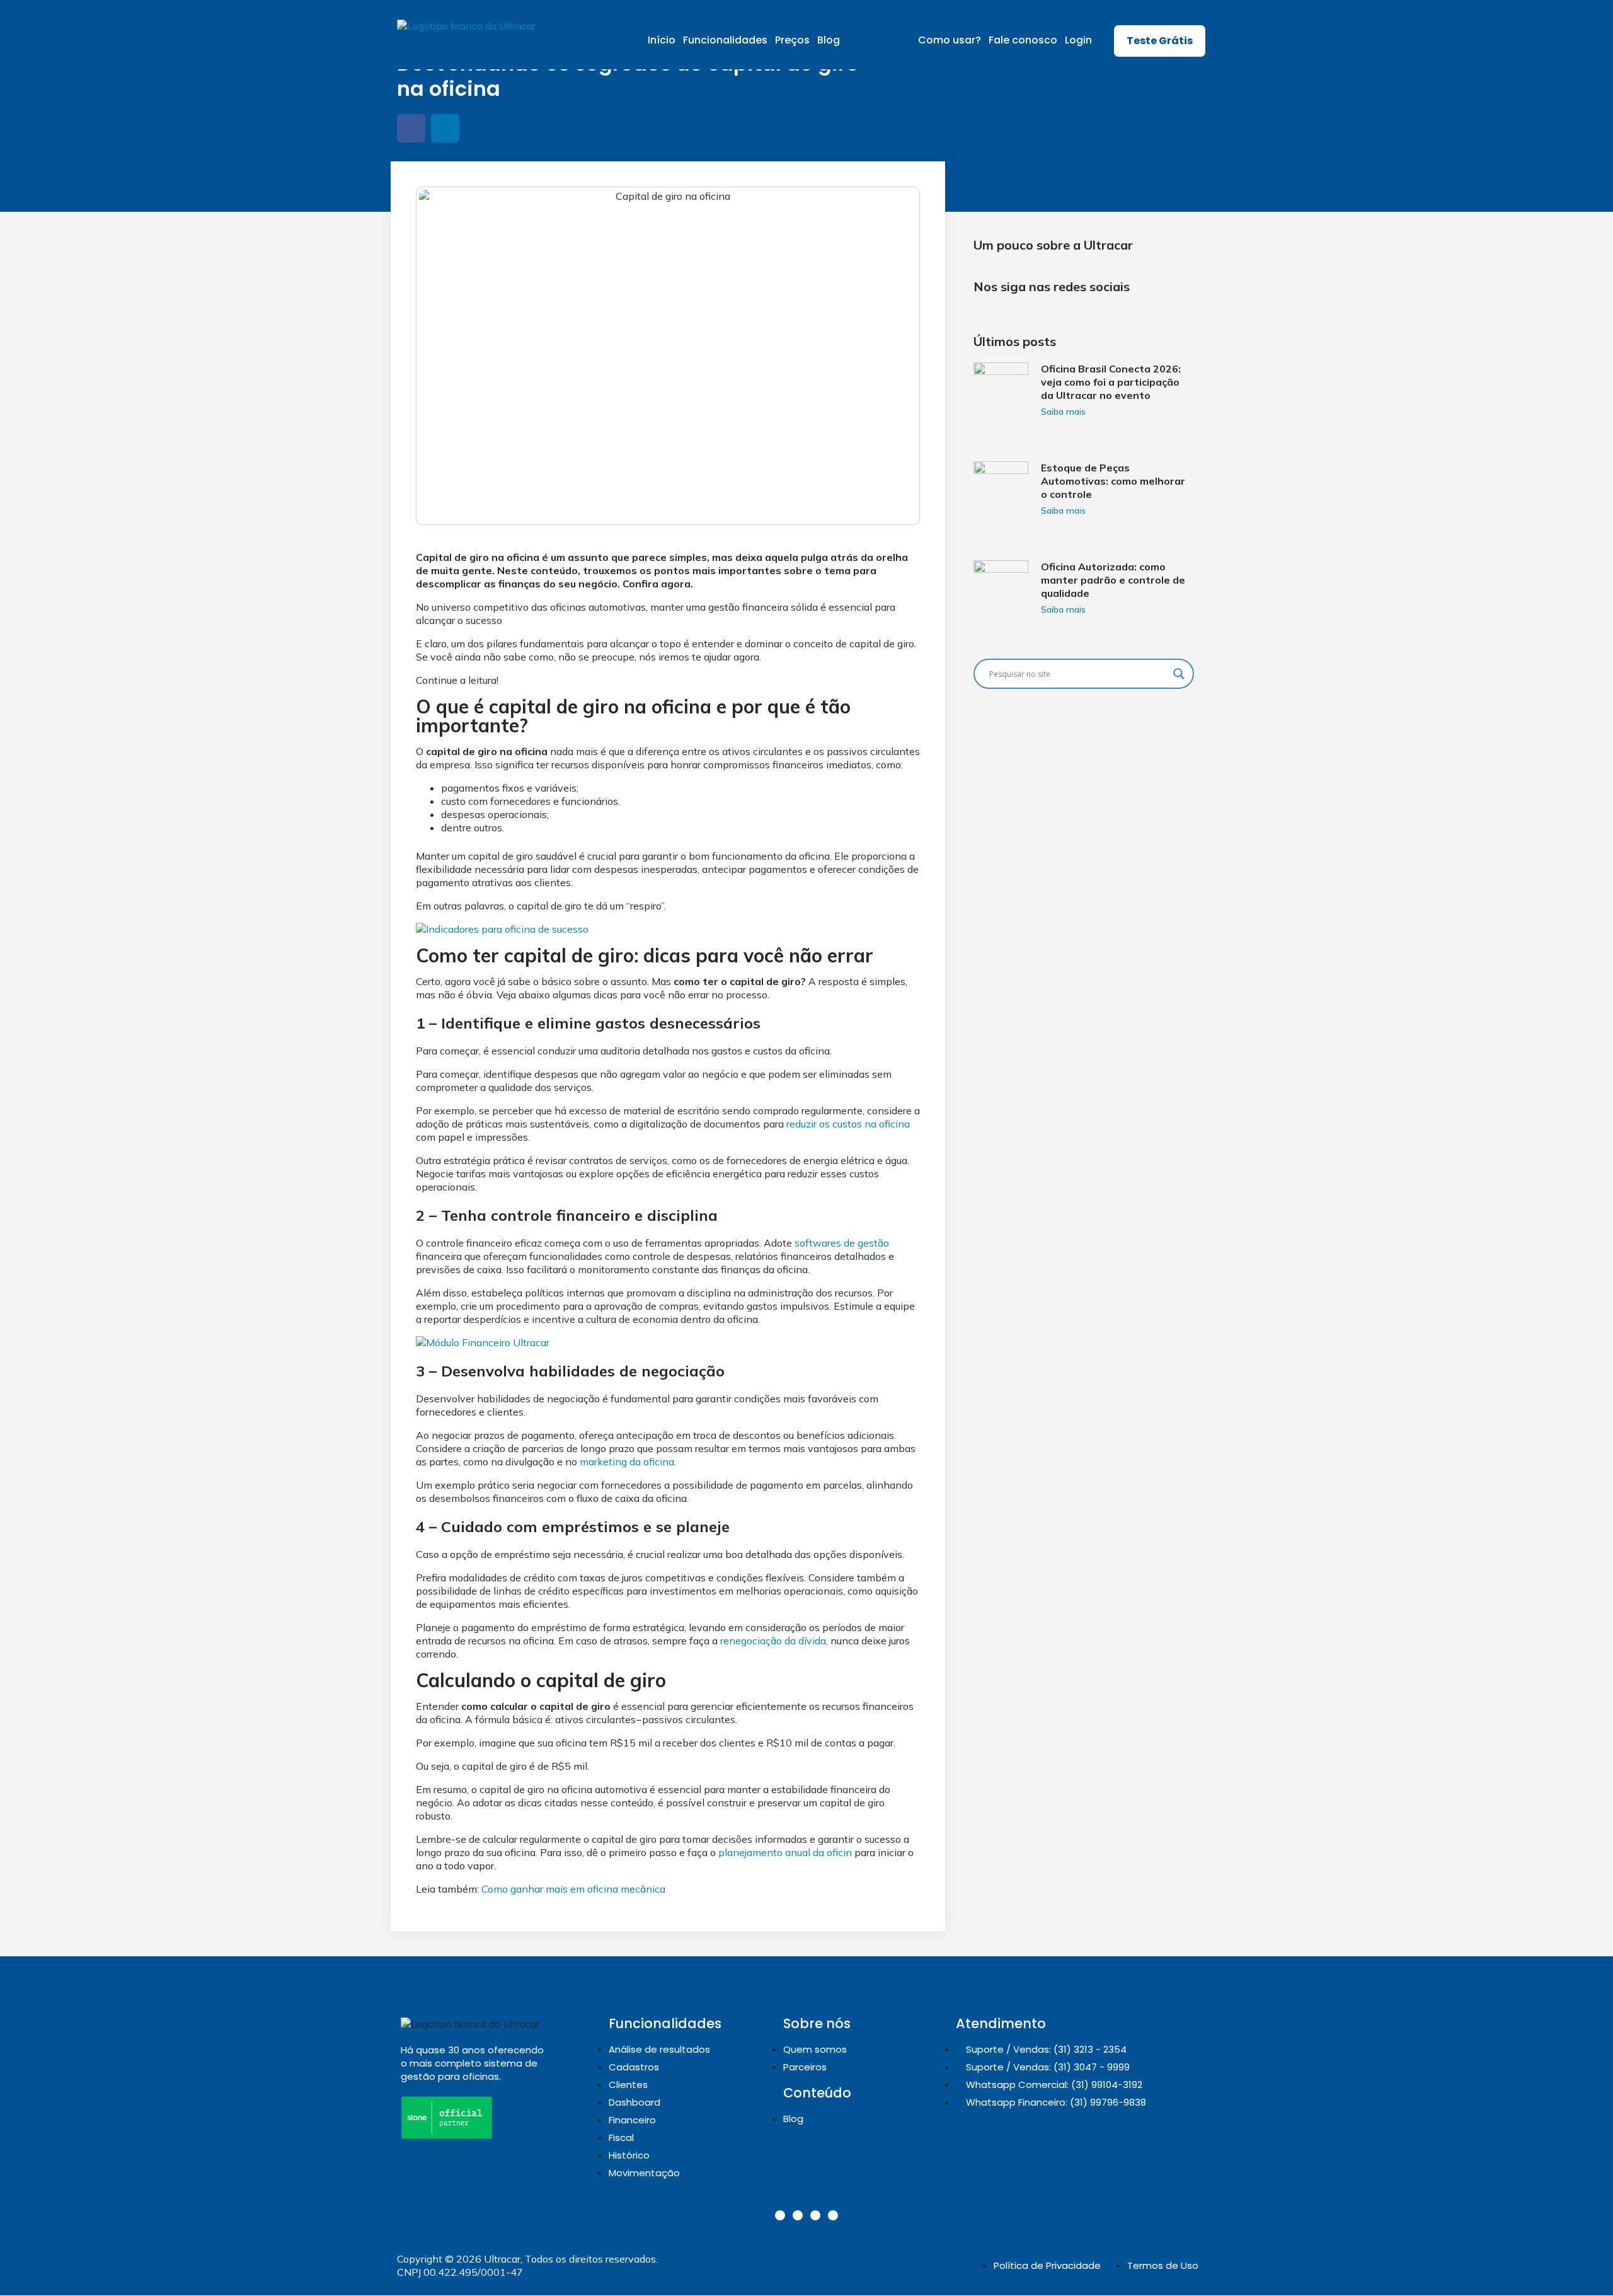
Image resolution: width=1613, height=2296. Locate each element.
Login (1078, 40)
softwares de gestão (842, 1243)
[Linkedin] (798, 2215)
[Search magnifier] (1179, 674)
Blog (829, 40)
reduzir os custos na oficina (848, 1124)
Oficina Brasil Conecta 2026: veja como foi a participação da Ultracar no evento (1111, 382)
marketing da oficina (627, 1462)
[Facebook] (815, 2215)
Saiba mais (1063, 412)
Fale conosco (1023, 40)
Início (662, 40)
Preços (792, 40)
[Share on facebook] (411, 128)
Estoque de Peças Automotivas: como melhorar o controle (1113, 481)
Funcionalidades (725, 40)
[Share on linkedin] (445, 128)
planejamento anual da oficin (785, 1852)
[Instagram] (780, 2215)
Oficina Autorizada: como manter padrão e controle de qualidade (1113, 580)
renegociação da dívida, (774, 1641)
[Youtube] (833, 2215)
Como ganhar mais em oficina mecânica (573, 1889)
